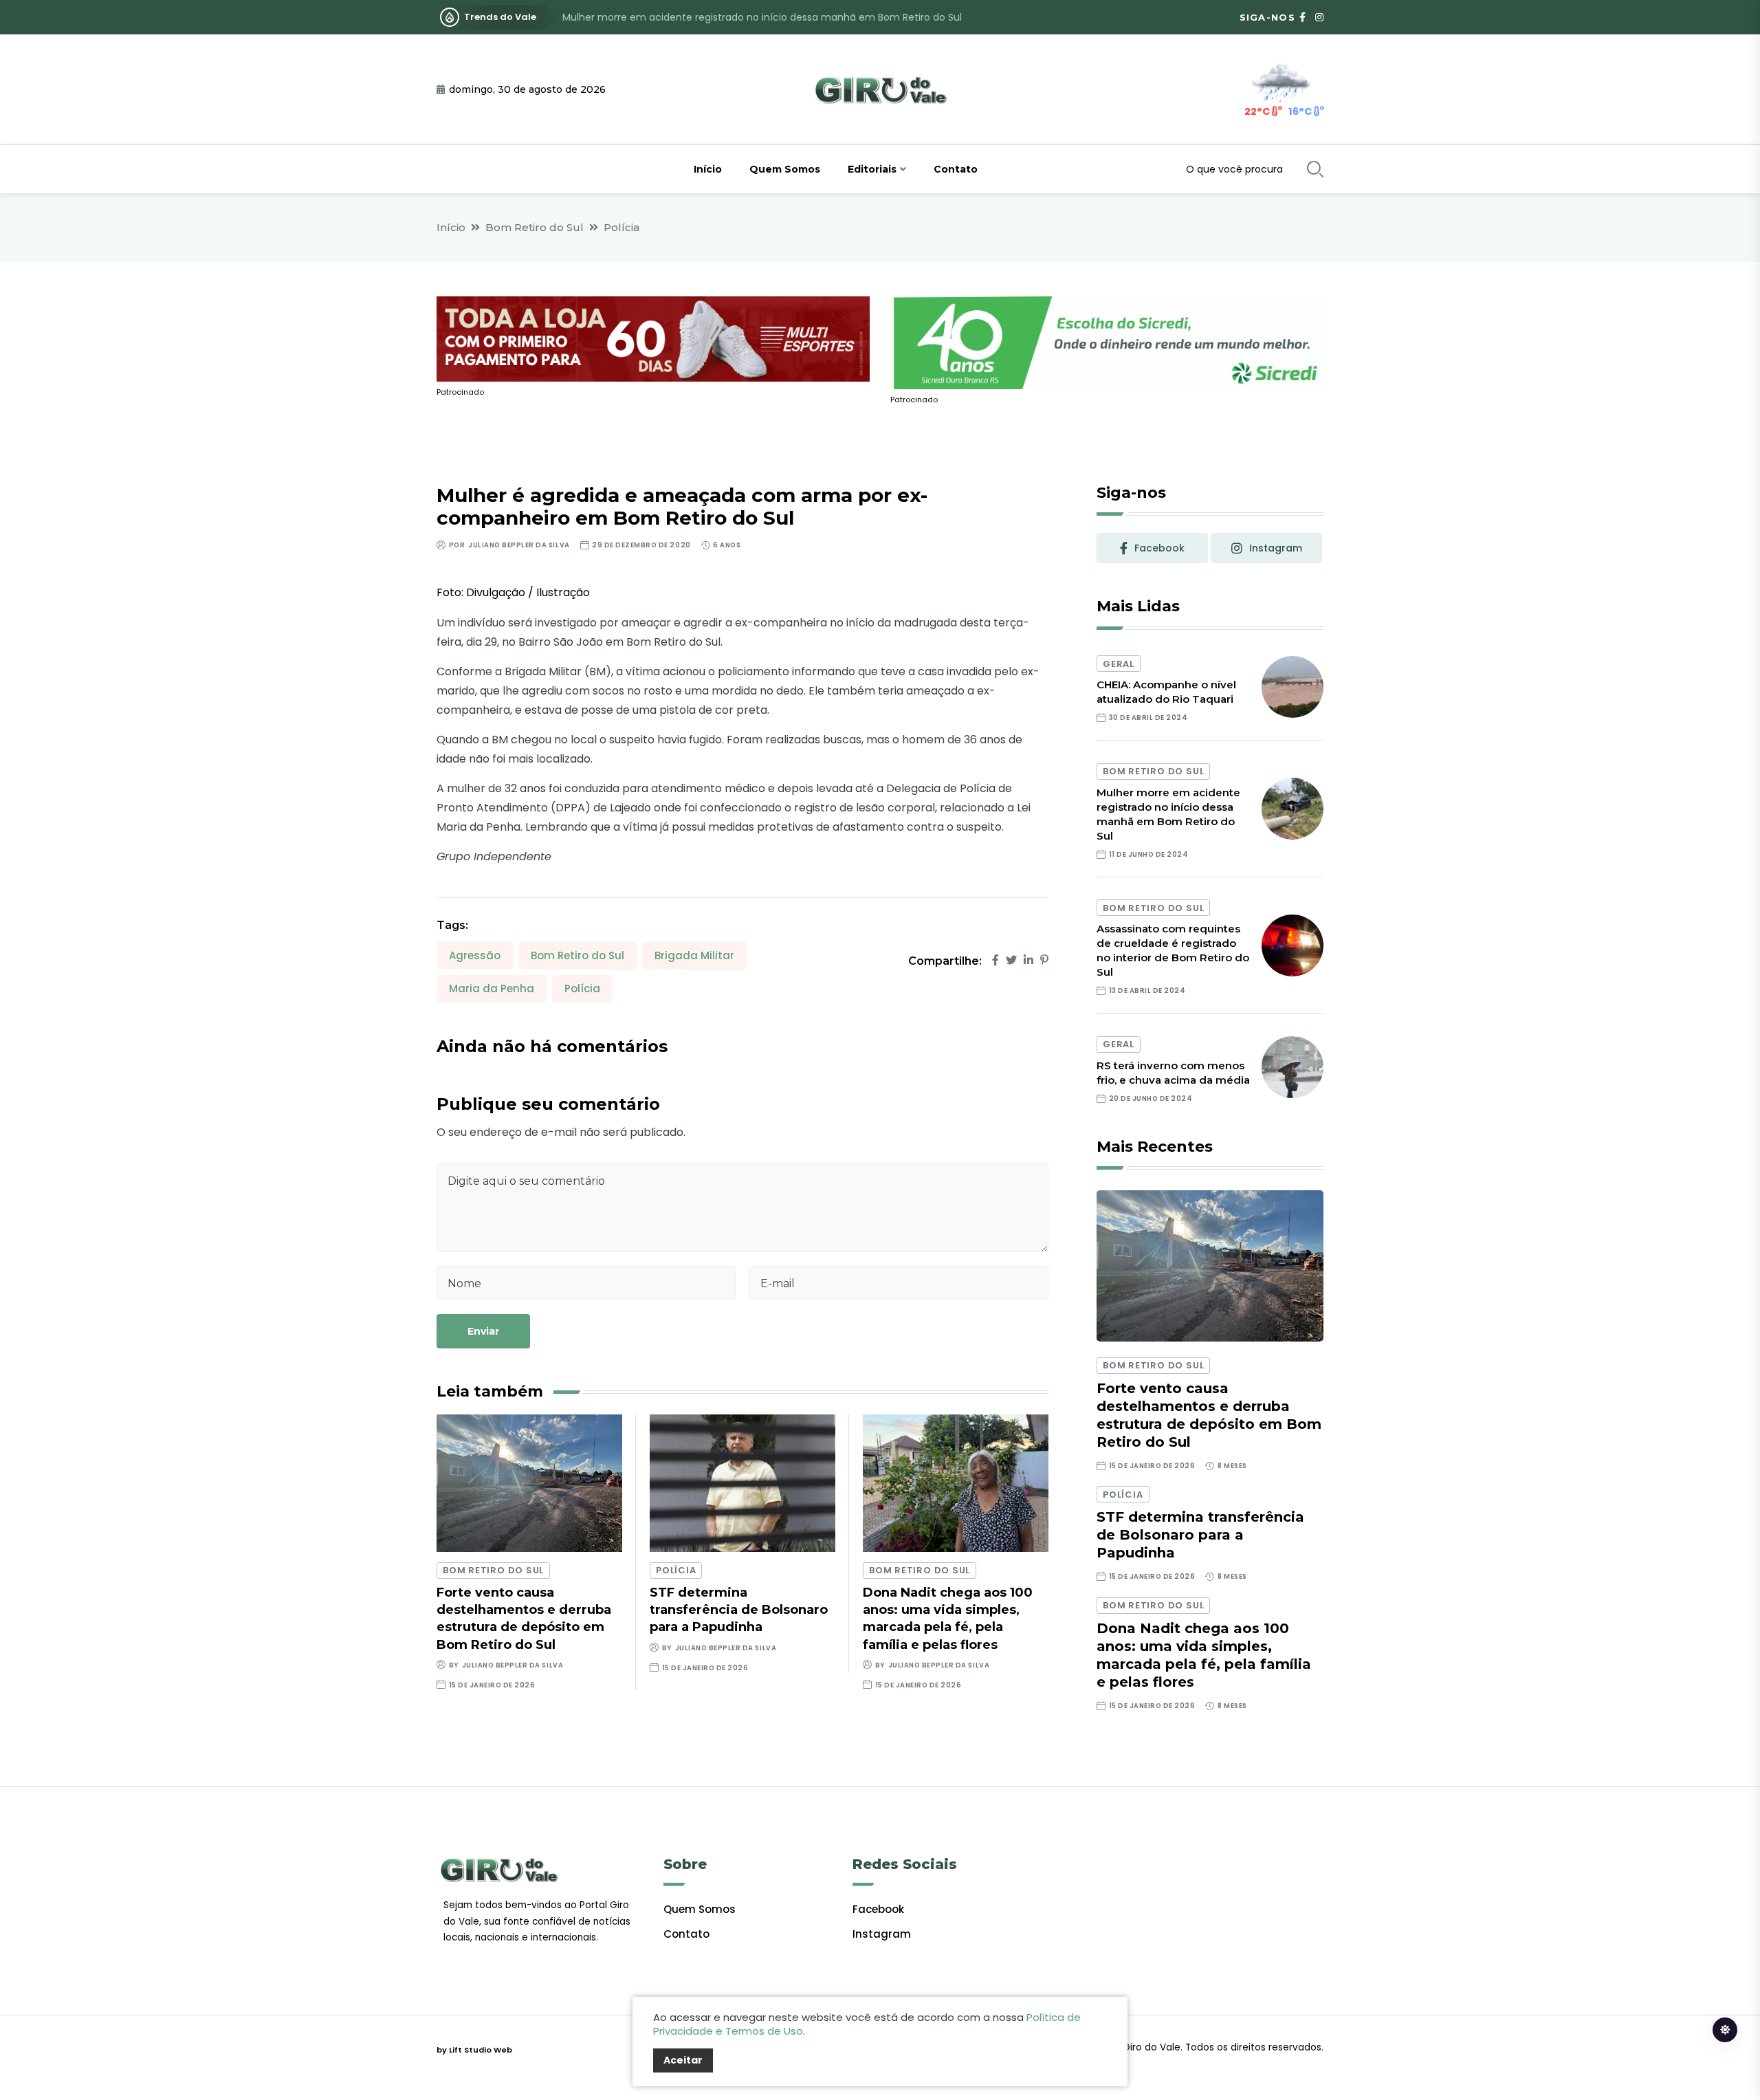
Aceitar (683, 2060)
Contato (956, 169)
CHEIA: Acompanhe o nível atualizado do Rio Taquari (1166, 692)
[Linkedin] (1028, 960)
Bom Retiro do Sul (535, 227)
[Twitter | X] (1011, 960)
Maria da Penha (492, 988)
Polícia (621, 227)
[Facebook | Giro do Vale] (1302, 17)
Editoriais (872, 169)
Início (708, 169)
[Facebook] (995, 960)
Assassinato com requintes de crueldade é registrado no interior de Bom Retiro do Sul (768, 17)
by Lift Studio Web (474, 2050)
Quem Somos (785, 169)
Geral (1119, 664)
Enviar (483, 1331)
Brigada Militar (694, 955)
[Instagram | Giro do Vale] (1319, 17)
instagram (1276, 548)
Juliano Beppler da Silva (519, 545)
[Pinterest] (1044, 960)
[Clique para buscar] (1315, 169)
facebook (1159, 548)
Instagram (882, 1934)
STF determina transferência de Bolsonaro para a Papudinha (739, 1610)
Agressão (475, 955)
